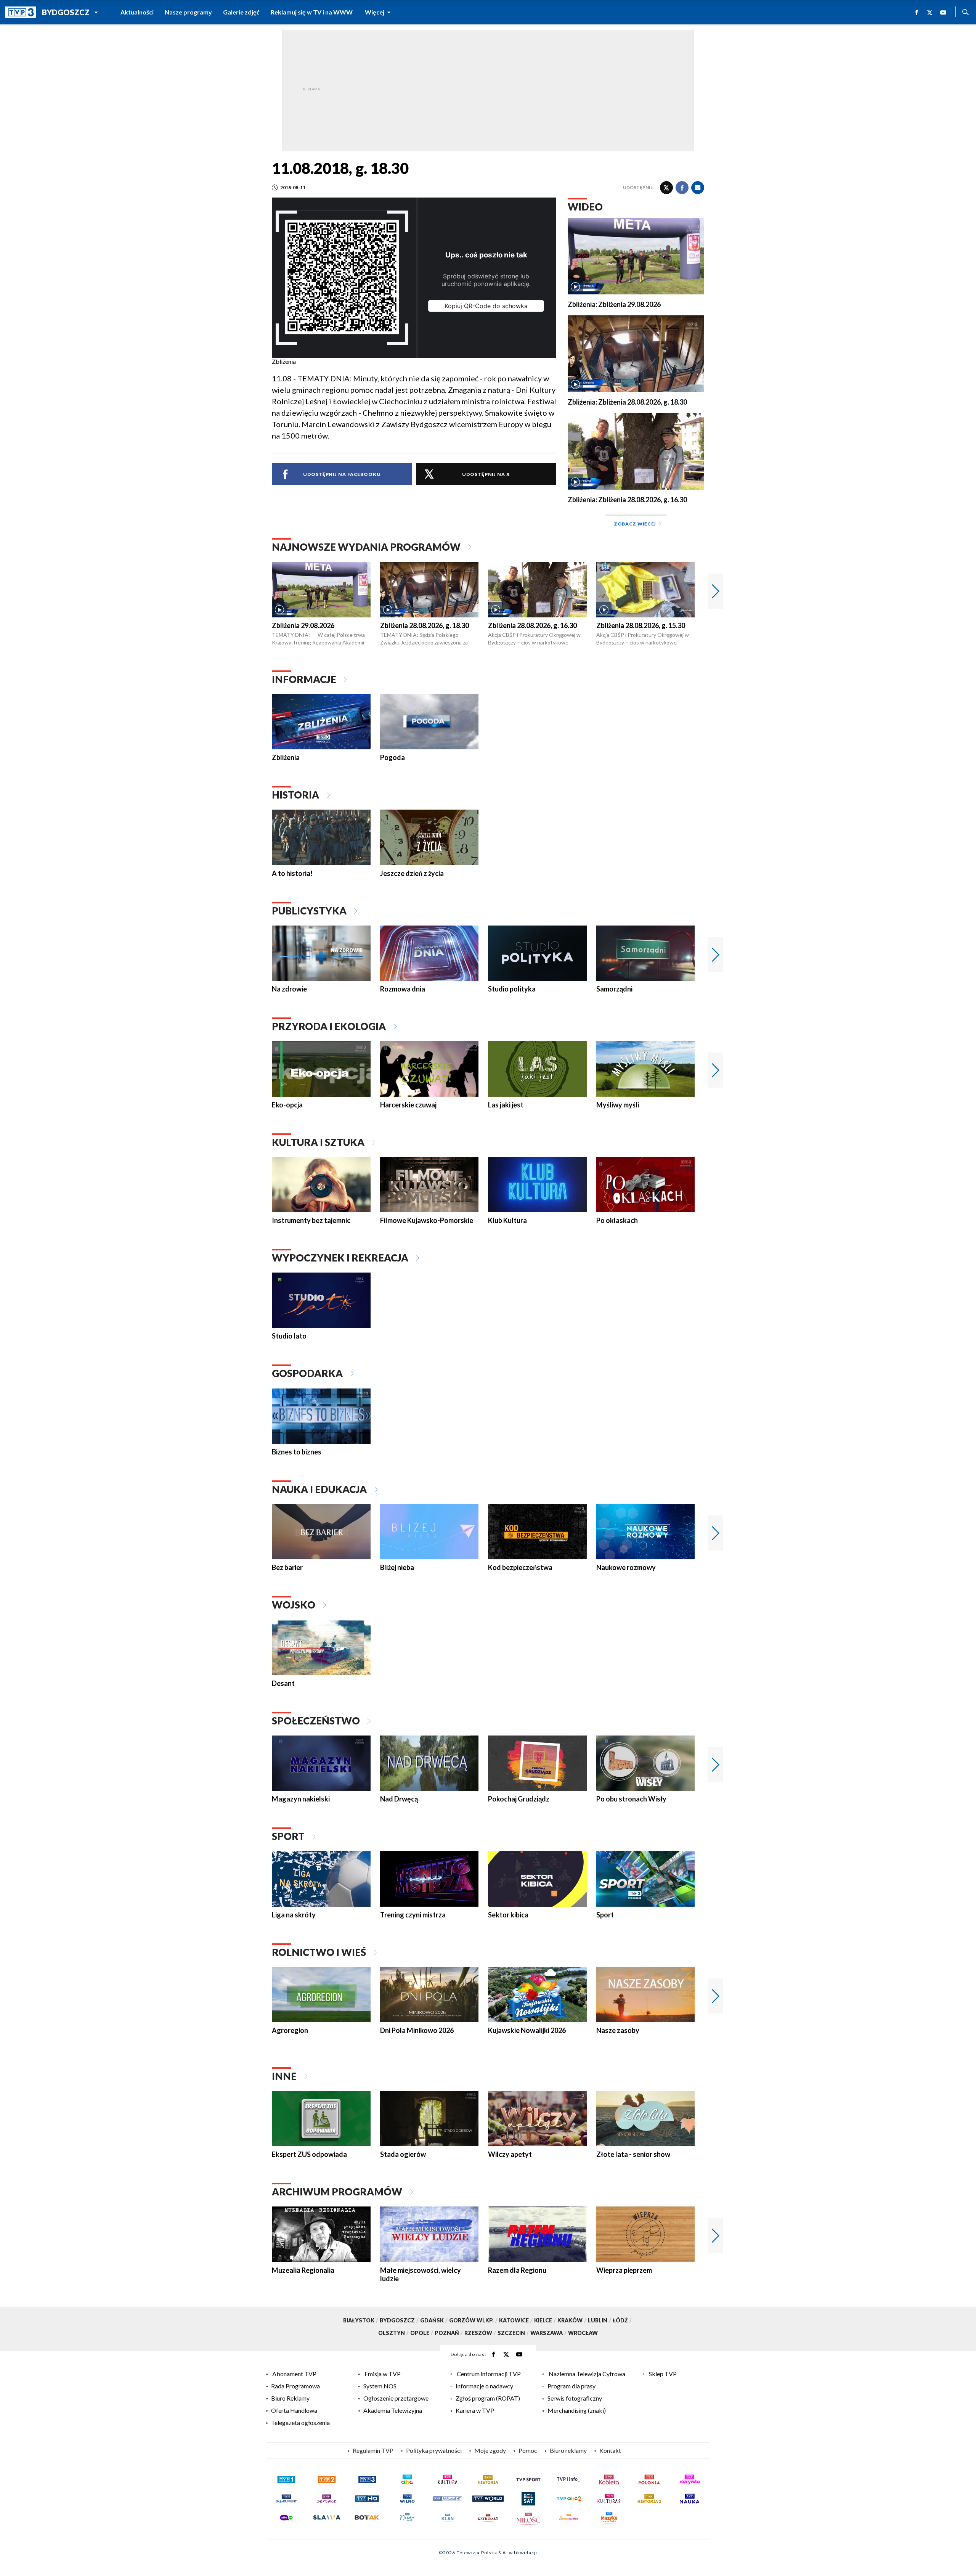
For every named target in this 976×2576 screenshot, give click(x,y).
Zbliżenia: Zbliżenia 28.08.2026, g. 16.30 (627, 500)
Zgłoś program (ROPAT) (488, 2398)
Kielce (545, 2320)
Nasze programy (188, 12)
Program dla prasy (571, 2386)
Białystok (361, 2320)
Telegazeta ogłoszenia (300, 2423)
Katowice (516, 2320)
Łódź (622, 2320)
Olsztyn (393, 2333)
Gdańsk (434, 2320)
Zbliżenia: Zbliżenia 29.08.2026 (614, 305)
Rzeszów (480, 2333)
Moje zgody (490, 2450)
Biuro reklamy (568, 2450)
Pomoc (528, 2450)
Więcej (375, 12)
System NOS (380, 2386)
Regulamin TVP (373, 2450)
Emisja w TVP (383, 2374)
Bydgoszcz (66, 12)
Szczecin (513, 2333)
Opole (422, 2333)
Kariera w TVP (475, 2410)
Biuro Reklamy (290, 2398)
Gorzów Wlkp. (473, 2320)
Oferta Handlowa (294, 2410)
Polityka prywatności (434, 2450)
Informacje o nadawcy (484, 2386)
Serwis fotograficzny (575, 2398)
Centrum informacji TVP (489, 2374)
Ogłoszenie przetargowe (396, 2398)
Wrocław (583, 2333)
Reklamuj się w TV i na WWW (312, 12)
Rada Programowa (295, 2386)
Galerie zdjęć (241, 12)
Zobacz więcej (635, 524)
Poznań (449, 2333)
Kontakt (610, 2450)
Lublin (600, 2320)
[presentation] (716, 591)
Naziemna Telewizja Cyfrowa (587, 2374)
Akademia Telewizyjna (393, 2410)
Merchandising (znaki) (577, 2410)
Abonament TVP (294, 2374)
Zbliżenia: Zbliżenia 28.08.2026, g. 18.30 (627, 402)
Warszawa (548, 2333)
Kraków (572, 2320)
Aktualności (137, 12)
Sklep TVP (663, 2374)
